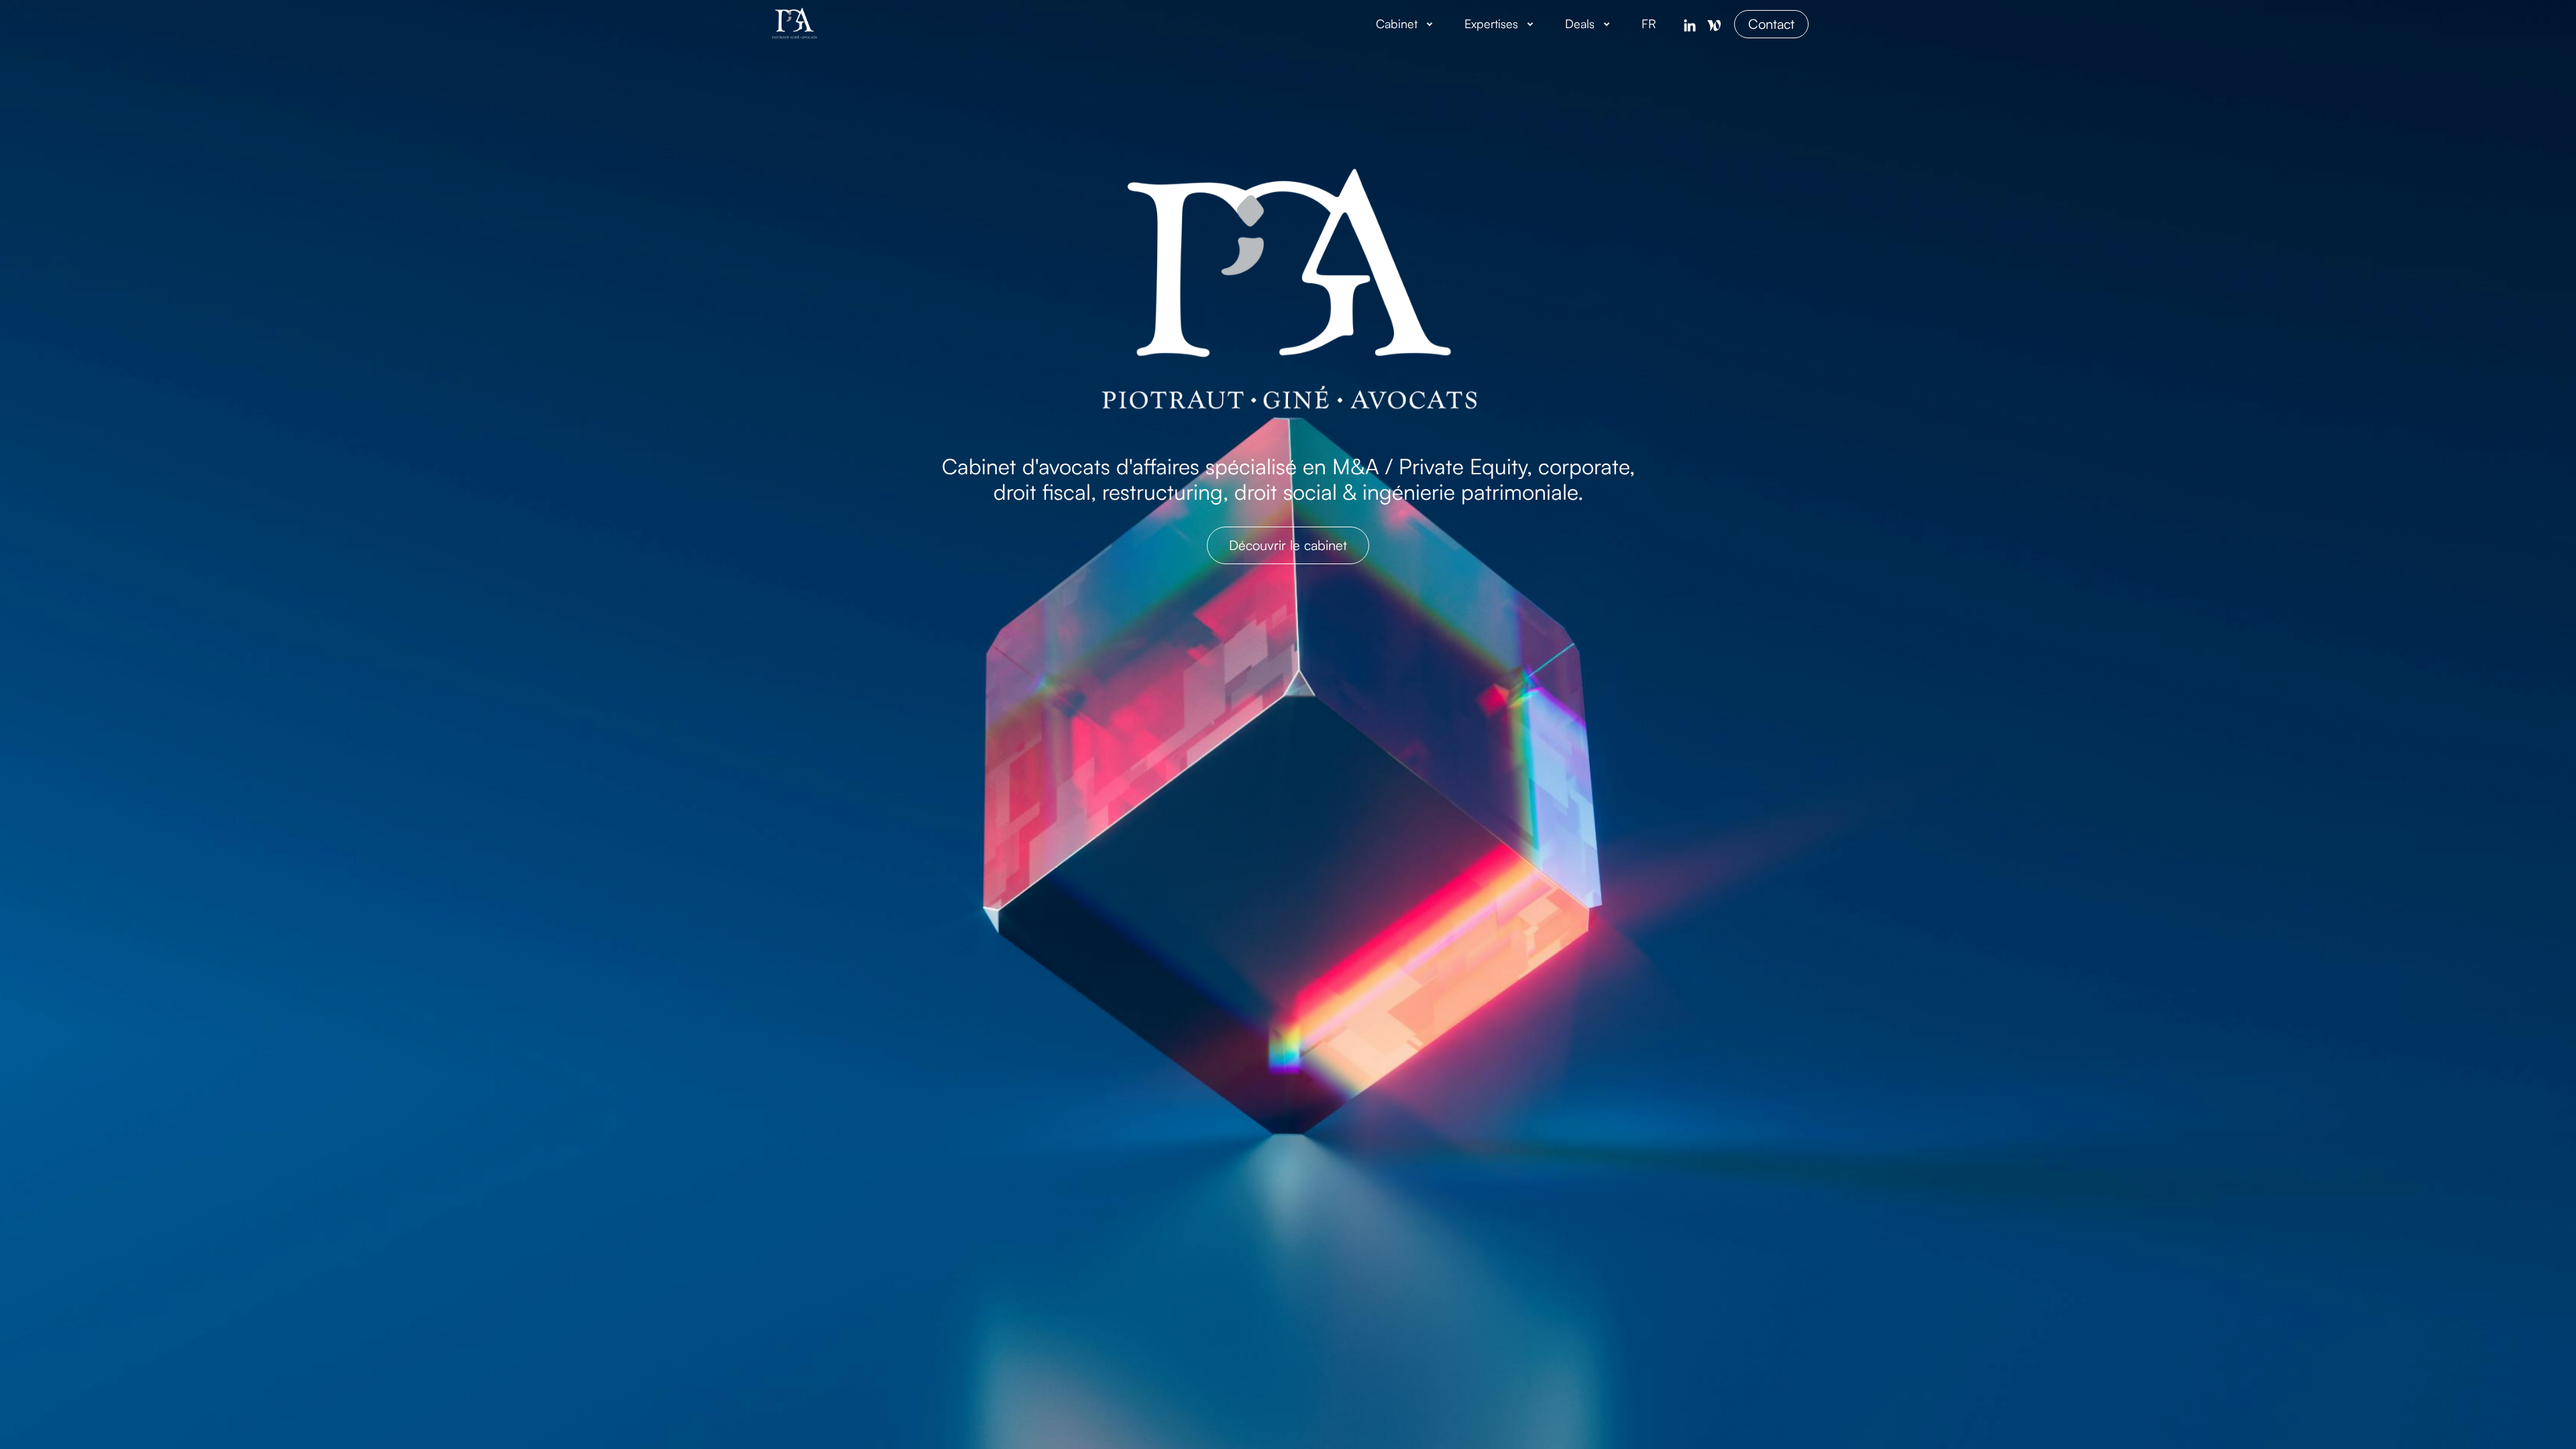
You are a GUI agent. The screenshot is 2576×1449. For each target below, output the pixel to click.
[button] (1407, 24)
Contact (1771, 24)
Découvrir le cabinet (1288, 545)
